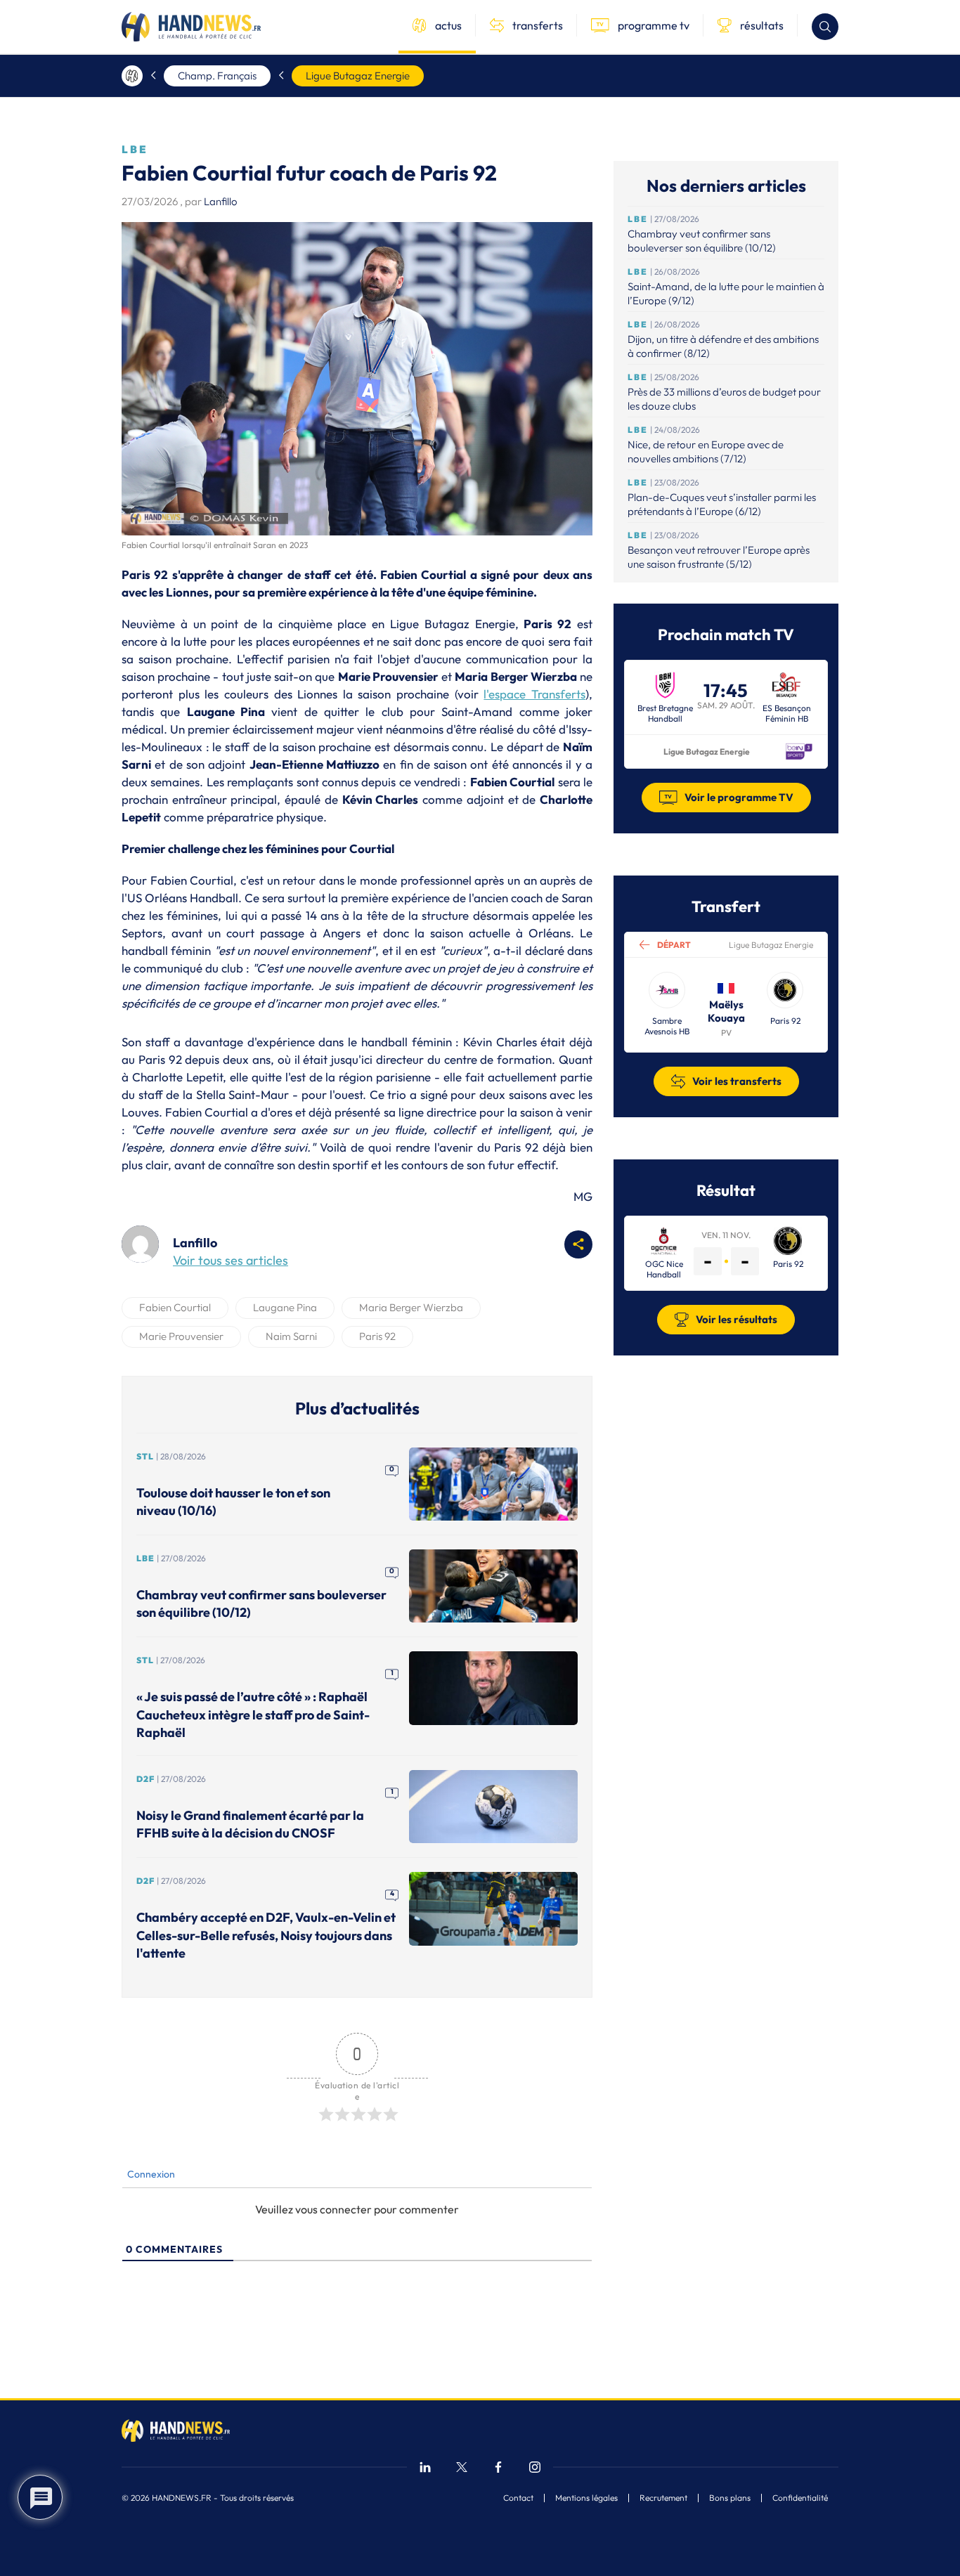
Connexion (150, 2174)
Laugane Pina (285, 1307)
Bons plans (730, 2498)
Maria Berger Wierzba (411, 1307)
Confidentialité (800, 2498)
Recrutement (663, 2498)
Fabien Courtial (175, 1307)
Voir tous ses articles (231, 1260)
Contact (518, 2498)
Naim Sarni (291, 1336)
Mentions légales (586, 2498)
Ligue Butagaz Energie (358, 76)
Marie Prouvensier (181, 1336)
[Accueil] (132, 76)
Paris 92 (377, 1336)
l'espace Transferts (534, 694)
